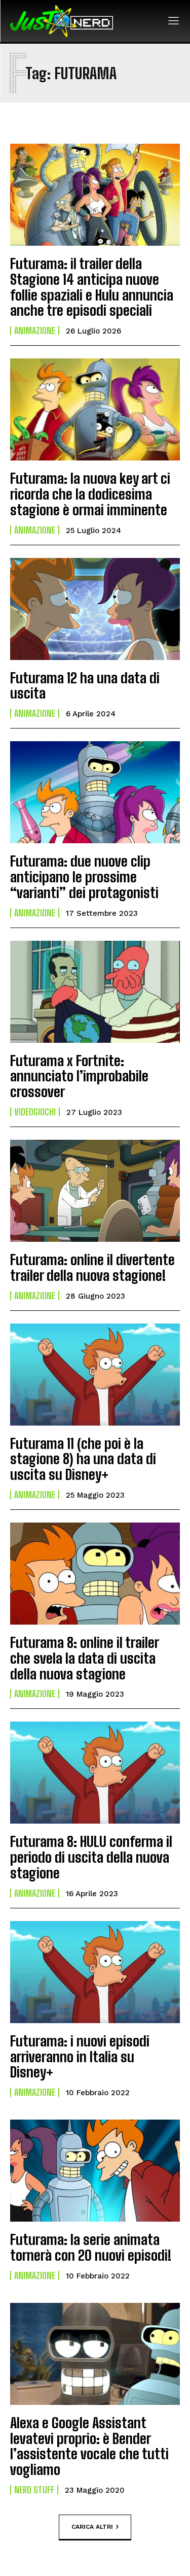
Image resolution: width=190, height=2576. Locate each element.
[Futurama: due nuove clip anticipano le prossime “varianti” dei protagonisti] (95, 792)
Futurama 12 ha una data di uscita (85, 686)
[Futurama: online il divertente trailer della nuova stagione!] (95, 1191)
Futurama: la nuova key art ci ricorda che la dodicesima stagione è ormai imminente (90, 494)
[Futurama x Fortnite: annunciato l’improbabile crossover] (95, 992)
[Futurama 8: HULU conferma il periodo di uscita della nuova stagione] (95, 1773)
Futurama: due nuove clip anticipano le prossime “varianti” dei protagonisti (84, 877)
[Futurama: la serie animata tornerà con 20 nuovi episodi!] (95, 2171)
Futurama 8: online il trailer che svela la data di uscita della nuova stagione (85, 1658)
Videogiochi (35, 1112)
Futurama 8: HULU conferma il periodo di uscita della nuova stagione (91, 1857)
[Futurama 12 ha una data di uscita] (95, 609)
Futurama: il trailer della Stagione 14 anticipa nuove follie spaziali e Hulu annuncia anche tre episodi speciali (92, 287)
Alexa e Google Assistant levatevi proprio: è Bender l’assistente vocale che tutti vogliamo (89, 2446)
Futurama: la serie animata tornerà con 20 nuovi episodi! (91, 2247)
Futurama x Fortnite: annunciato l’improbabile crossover (79, 1076)
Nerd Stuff (34, 2490)
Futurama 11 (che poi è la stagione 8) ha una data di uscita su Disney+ (83, 1459)
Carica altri (92, 2526)
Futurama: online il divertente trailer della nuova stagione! (92, 1267)
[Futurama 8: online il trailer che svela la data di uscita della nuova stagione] (95, 1574)
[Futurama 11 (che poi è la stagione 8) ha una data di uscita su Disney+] (95, 1375)
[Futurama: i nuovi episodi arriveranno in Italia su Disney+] (95, 1972)
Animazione (35, 331)
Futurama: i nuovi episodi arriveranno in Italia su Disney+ (80, 2057)
